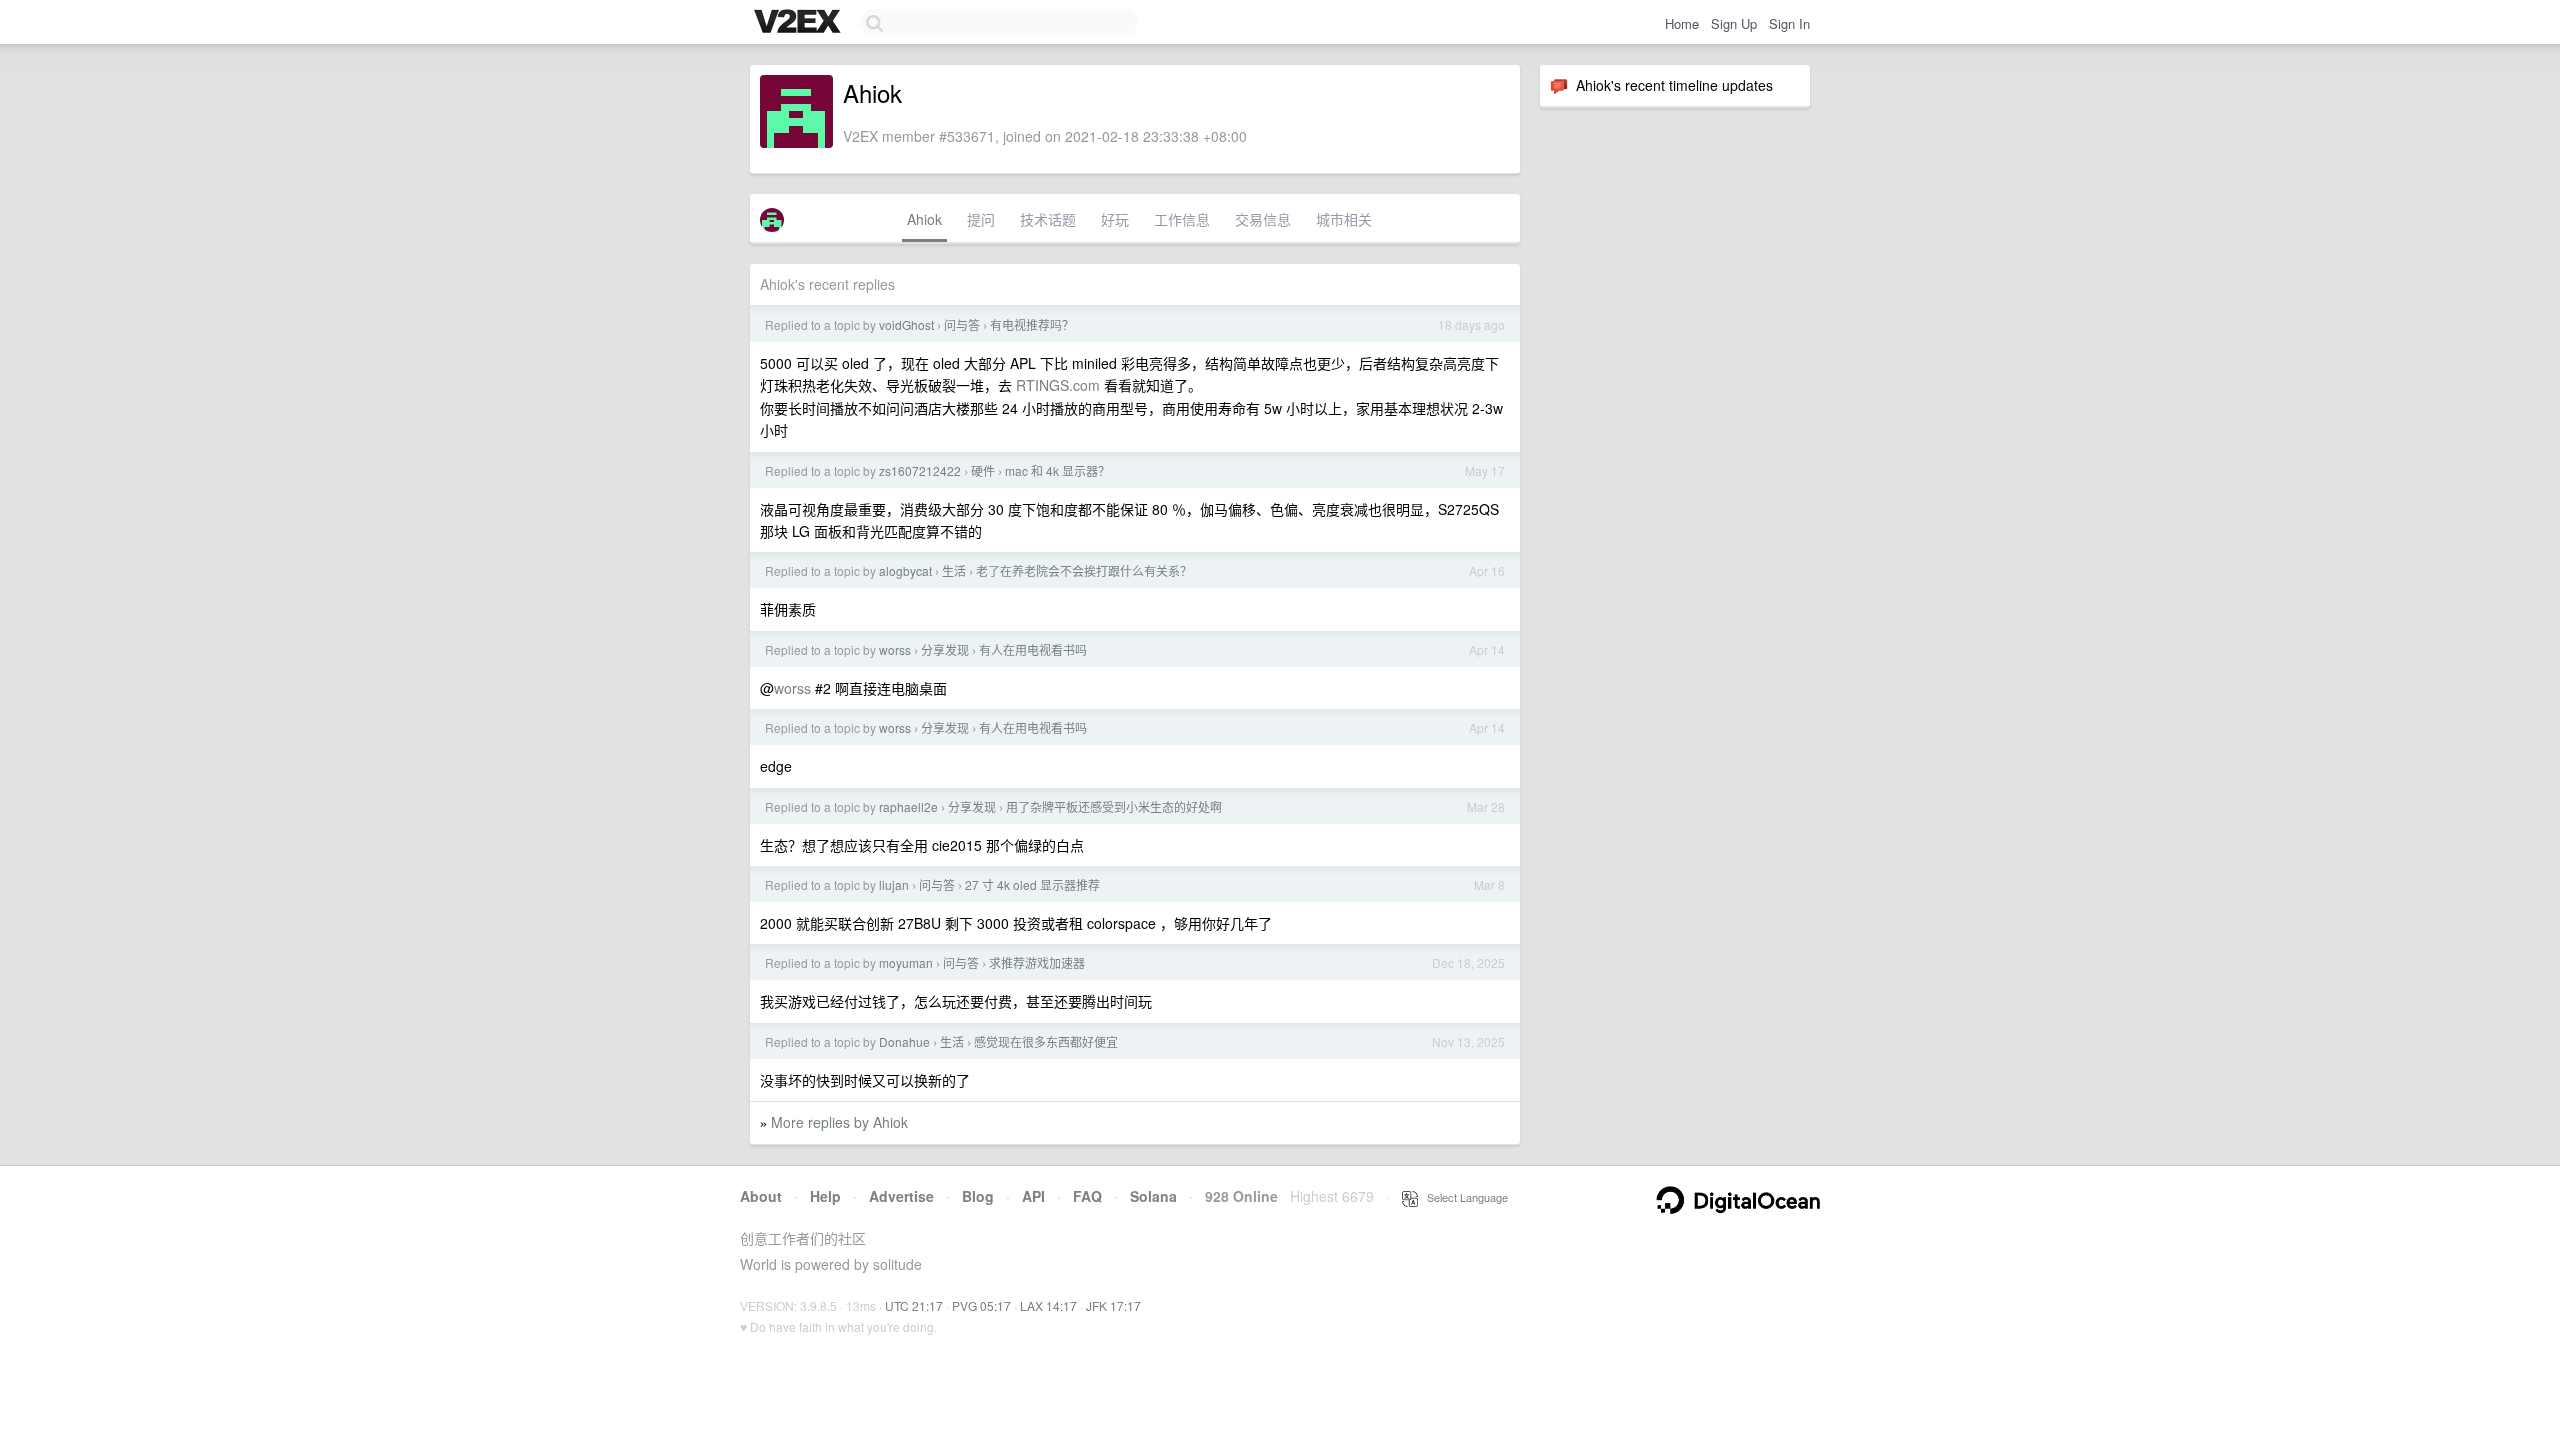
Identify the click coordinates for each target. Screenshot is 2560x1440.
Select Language (1463, 1197)
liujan (894, 884)
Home (1682, 23)
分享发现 (945, 649)
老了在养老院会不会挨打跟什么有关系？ (1084, 570)
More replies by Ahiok (839, 1122)
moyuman (906, 962)
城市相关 (1344, 219)
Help (825, 1196)
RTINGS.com (1058, 385)
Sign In (1789, 23)
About (761, 1196)
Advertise (901, 1196)
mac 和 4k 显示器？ (1057, 470)
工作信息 (1182, 219)
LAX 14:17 (1048, 1305)
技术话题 (1048, 219)
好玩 (1115, 219)
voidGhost (906, 324)
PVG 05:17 (981, 1305)
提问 (981, 219)
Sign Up (1734, 23)
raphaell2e (908, 806)
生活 (954, 570)
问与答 (962, 324)
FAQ (1087, 1196)
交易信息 (1263, 219)
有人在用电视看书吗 (1033, 649)
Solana (1153, 1196)
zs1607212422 (920, 470)
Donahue (904, 1041)
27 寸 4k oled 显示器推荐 (1032, 884)
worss (895, 649)
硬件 (983, 470)
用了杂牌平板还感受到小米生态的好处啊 (1114, 806)
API (1033, 1196)
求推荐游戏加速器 (1037, 962)
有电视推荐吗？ (1032, 324)
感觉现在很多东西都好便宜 (1046, 1041)
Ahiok (924, 219)
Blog (978, 1196)
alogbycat (905, 570)
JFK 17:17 (1113, 1305)
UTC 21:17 (914, 1305)
